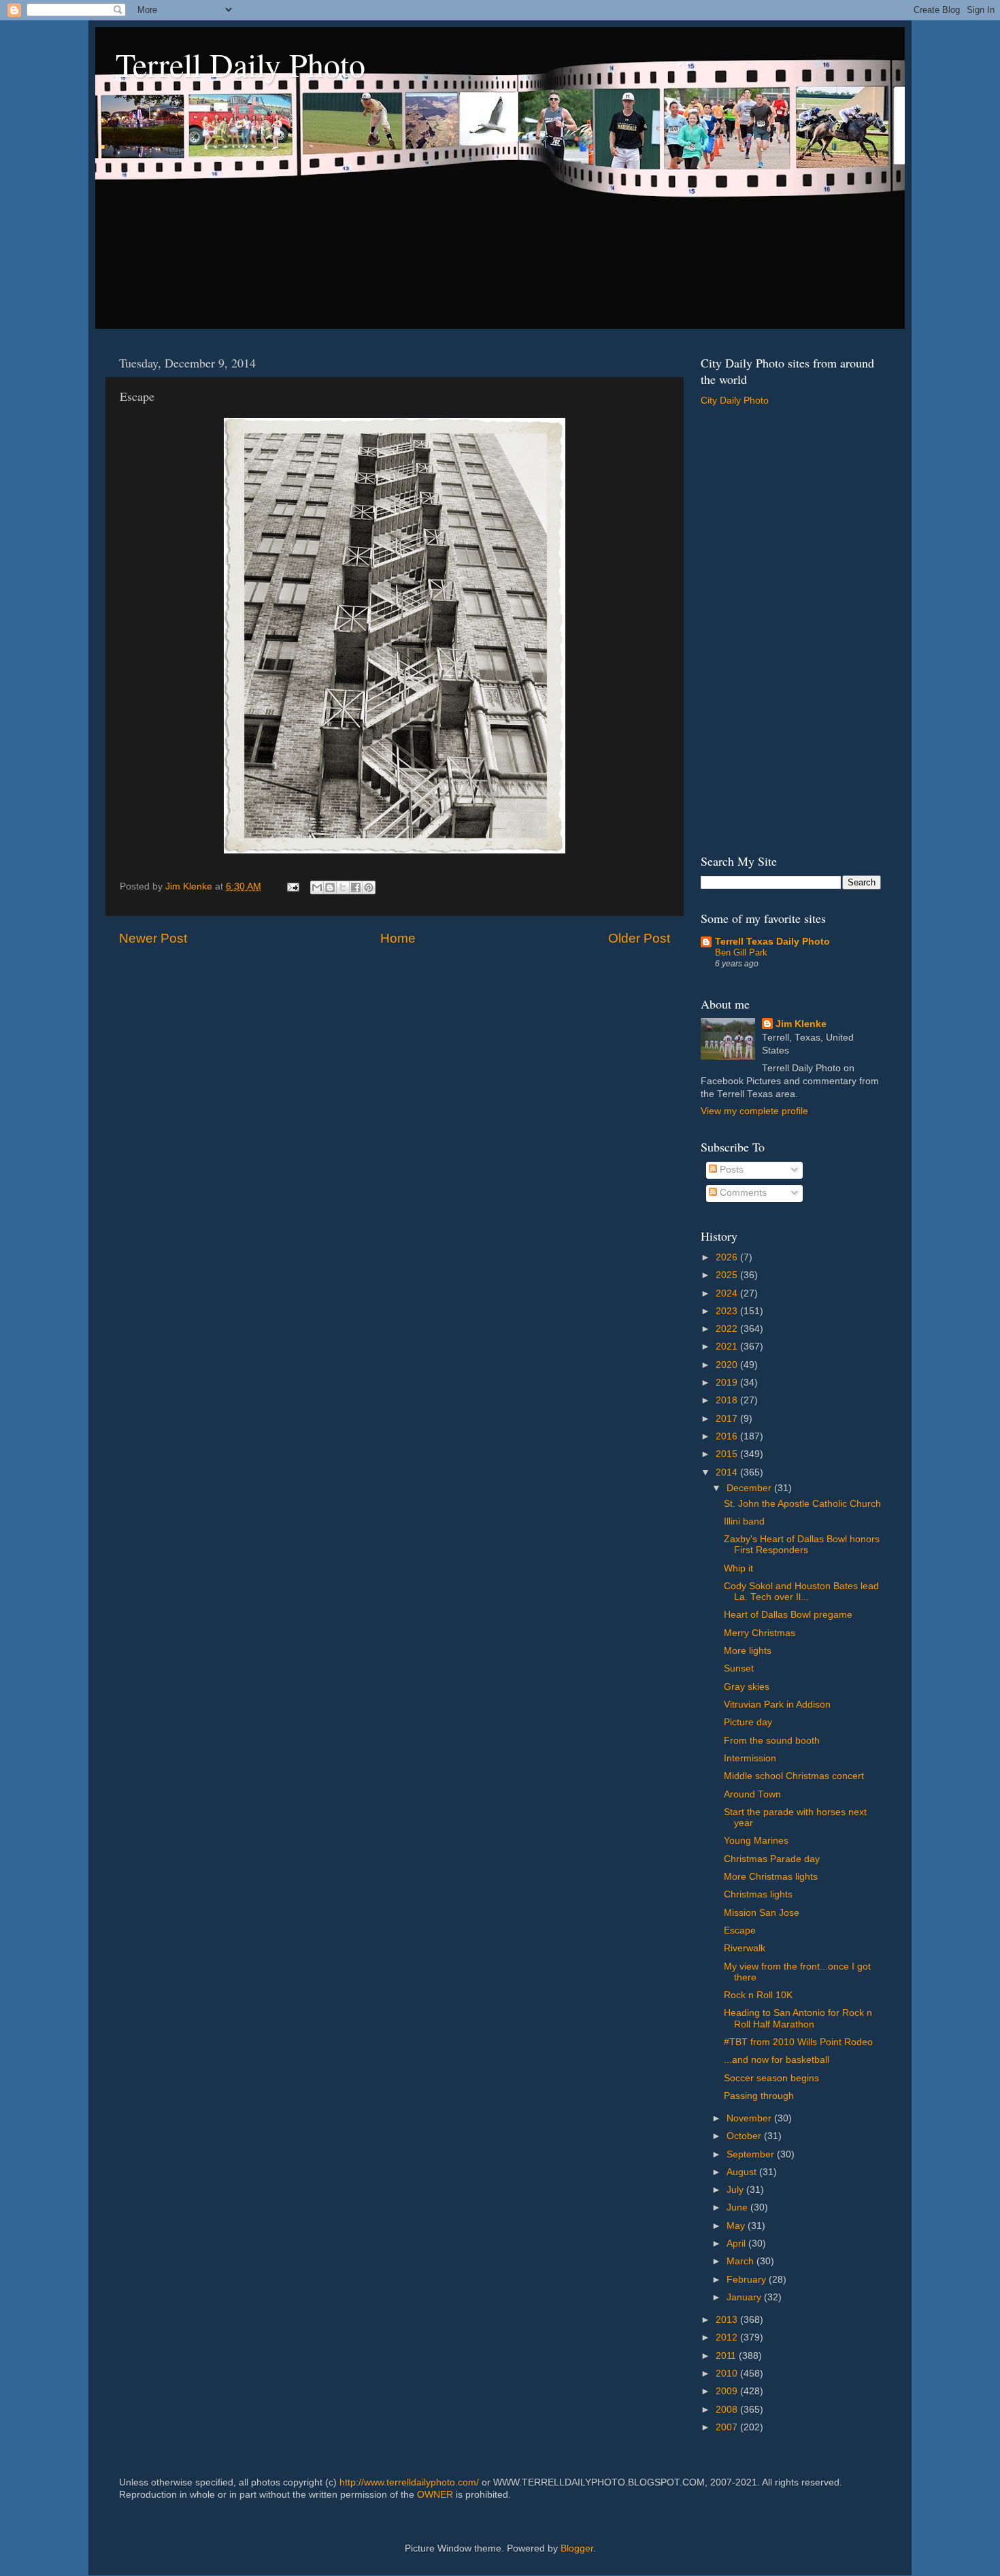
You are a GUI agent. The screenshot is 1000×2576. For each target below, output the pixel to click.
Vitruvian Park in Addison (777, 1705)
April (737, 2244)
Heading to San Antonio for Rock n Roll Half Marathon (798, 2018)
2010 (728, 2374)
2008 (728, 2410)
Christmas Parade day (772, 1859)
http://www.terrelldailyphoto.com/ (409, 2482)
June (738, 2207)
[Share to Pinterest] (369, 887)
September (752, 2154)
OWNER (435, 2495)
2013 (728, 2320)
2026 (728, 1257)
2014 (728, 1472)
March (741, 2261)
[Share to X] (343, 887)
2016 (728, 1436)
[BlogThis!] (330, 887)
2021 (728, 1347)
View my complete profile (754, 1111)
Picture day (748, 1722)
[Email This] (317, 887)
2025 (728, 1275)
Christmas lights (758, 1894)
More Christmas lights (771, 1877)
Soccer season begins (771, 2078)
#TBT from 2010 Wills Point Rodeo (798, 2042)
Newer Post (153, 938)
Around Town (752, 1794)
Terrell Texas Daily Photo (772, 942)
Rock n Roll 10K (758, 1995)
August (743, 2172)
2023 (728, 1311)
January (745, 2297)
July (736, 2190)
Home (398, 938)
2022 (728, 1329)
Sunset (739, 1668)
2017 (728, 1419)
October (745, 2136)
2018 (728, 1400)
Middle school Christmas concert (794, 1776)
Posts (730, 1170)
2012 (728, 2337)
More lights (748, 1651)
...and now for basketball (777, 2060)
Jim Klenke (801, 1024)
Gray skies (747, 1687)
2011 (727, 2356)
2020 (728, 1365)
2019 (728, 1383)
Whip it (738, 1568)
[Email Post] (292, 886)
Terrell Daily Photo (240, 64)
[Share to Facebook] (356, 887)
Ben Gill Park (741, 952)
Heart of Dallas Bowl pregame (788, 1615)
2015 (728, 1454)
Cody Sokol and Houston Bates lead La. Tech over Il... (801, 1592)
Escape (740, 1930)
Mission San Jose (762, 1913)
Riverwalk (745, 1948)
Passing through (759, 2096)
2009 (728, 2391)
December (750, 1488)
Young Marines (756, 1841)
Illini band (744, 1521)
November (750, 2118)
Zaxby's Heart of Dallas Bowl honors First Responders (802, 1545)
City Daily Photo (735, 401)
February (748, 2280)
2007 (728, 2427)
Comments (742, 1193)
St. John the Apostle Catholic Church (802, 1504)
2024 (728, 1293)
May (737, 2226)
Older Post (639, 938)
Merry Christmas (760, 1633)
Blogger (577, 2548)
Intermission (750, 1758)
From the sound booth (772, 1741)
